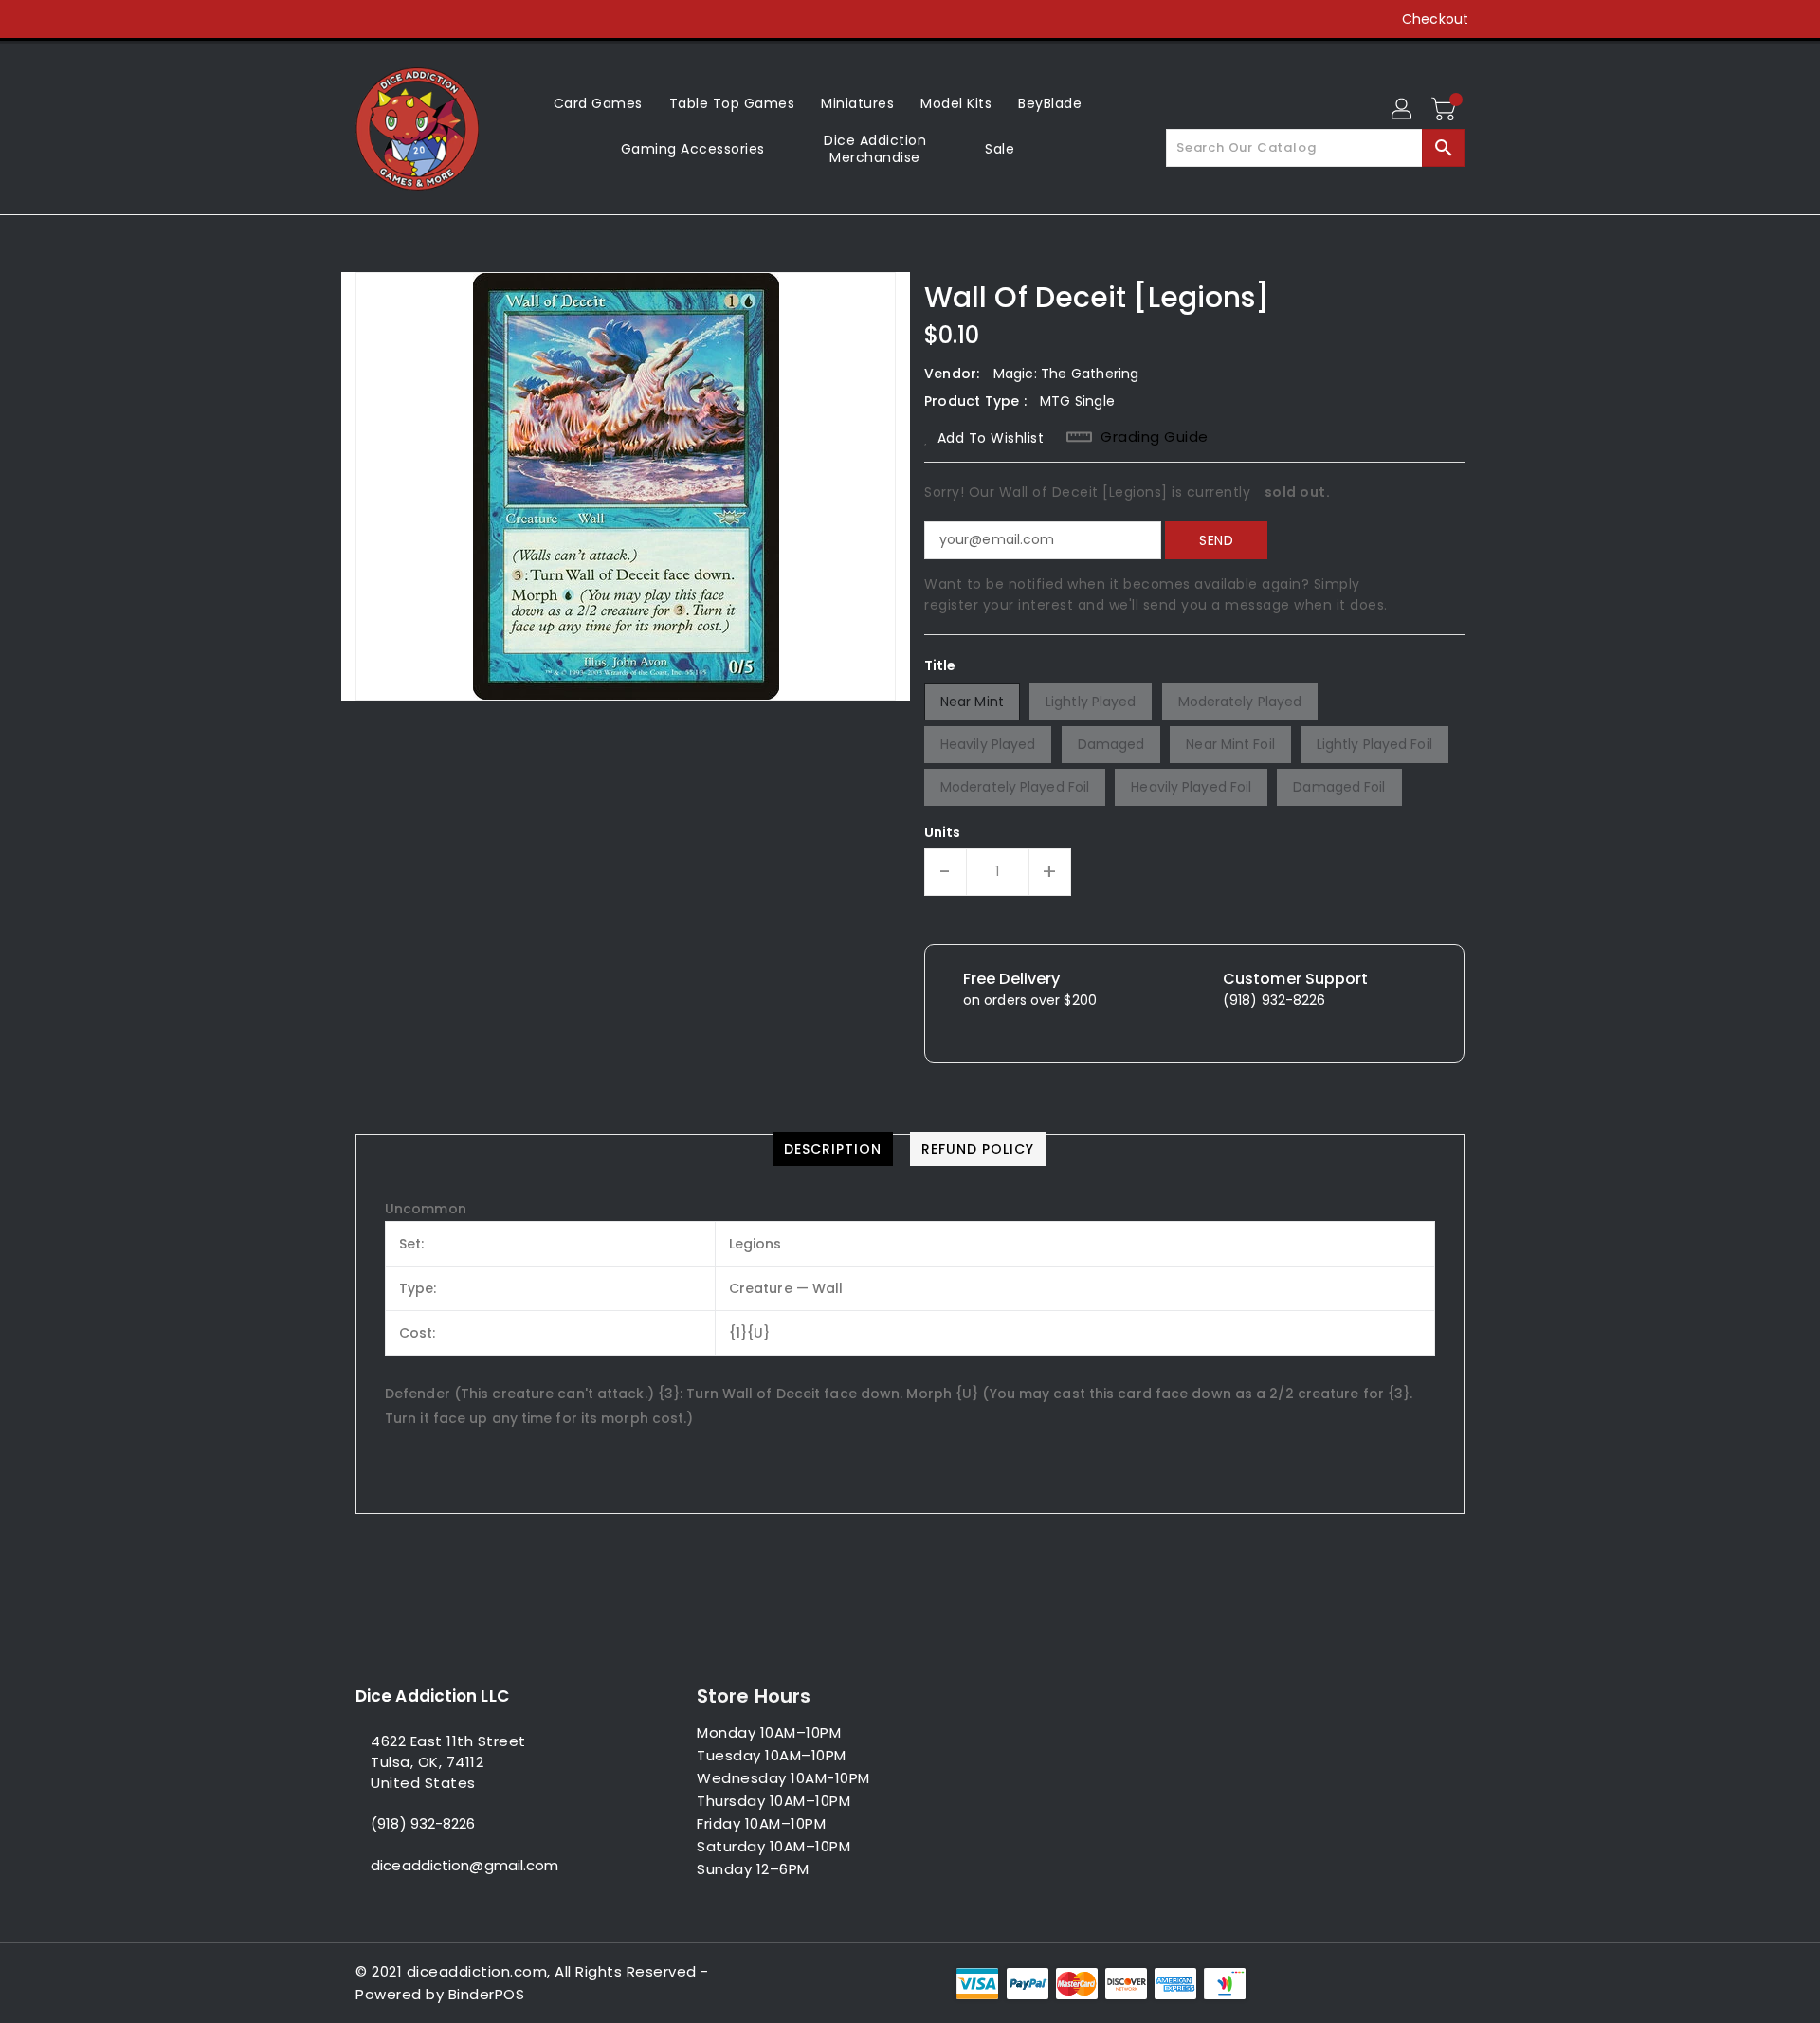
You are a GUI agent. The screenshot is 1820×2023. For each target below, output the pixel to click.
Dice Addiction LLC (432, 1696)
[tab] (833, 1149)
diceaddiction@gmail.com (464, 1865)
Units (943, 832)
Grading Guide (1155, 437)
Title (940, 665)
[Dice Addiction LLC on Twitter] (365, 19)
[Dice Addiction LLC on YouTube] (437, 19)
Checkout (1435, 19)
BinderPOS (487, 1994)
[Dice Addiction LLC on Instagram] (401, 19)
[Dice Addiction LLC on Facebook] (329, 19)
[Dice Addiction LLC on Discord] (473, 19)
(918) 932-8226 (423, 1823)
